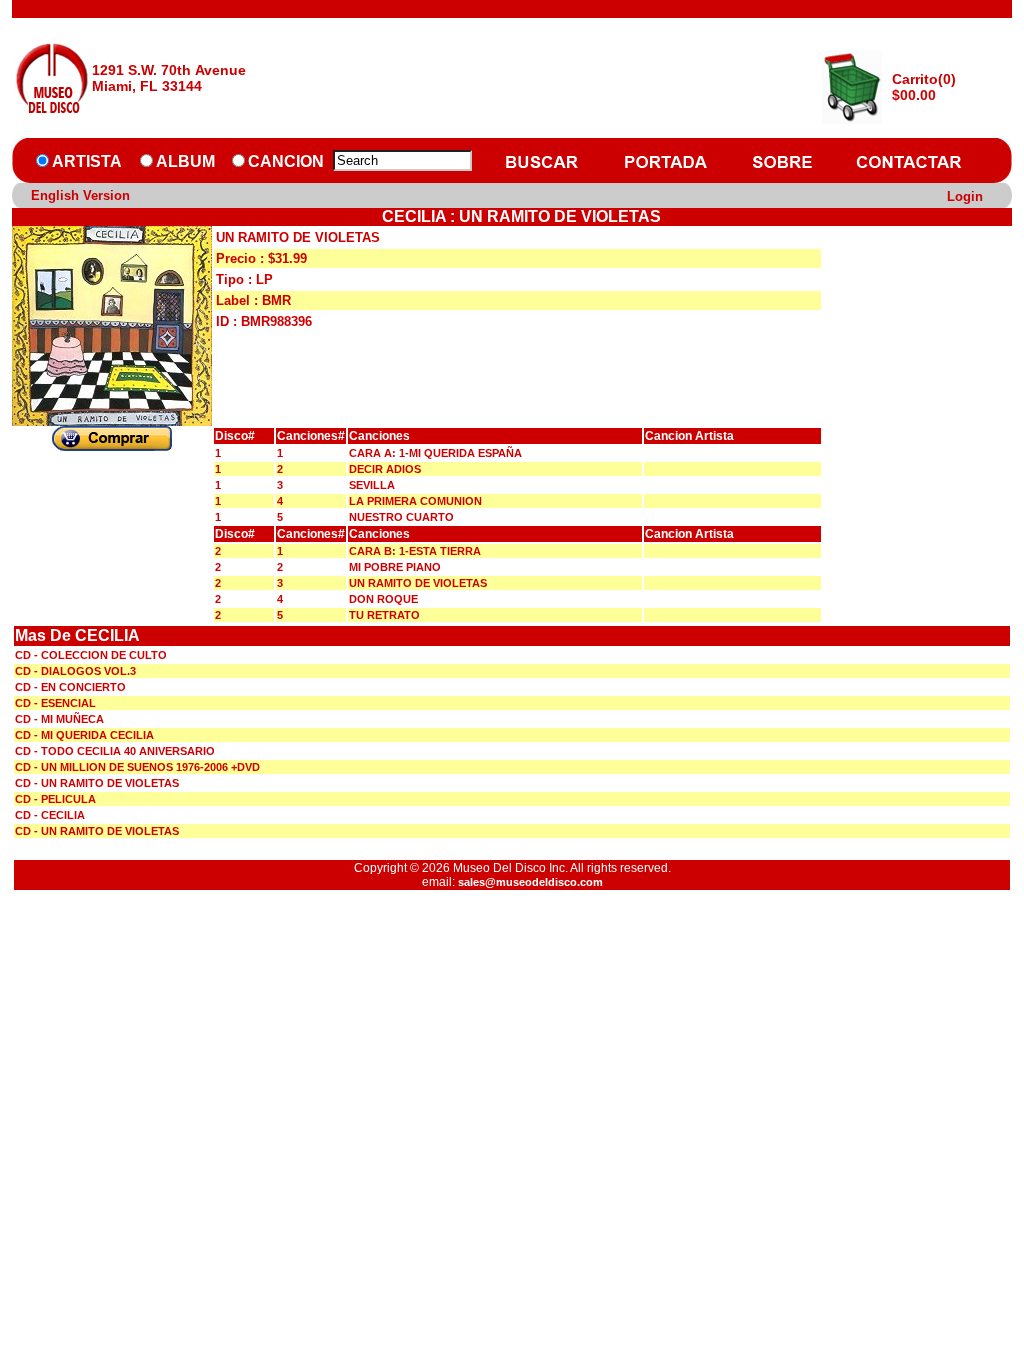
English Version (80, 195)
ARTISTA (87, 161)
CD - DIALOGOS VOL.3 (75, 671)
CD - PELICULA (55, 799)
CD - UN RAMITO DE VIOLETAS (97, 783)
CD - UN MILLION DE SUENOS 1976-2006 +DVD (137, 767)
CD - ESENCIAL (55, 703)
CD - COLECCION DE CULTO (91, 655)
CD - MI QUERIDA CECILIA (84, 735)
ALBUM (185, 161)
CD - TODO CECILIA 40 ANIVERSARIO (115, 751)
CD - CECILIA (50, 815)
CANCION (286, 161)
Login (965, 196)
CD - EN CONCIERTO (70, 687)
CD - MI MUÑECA (59, 719)
